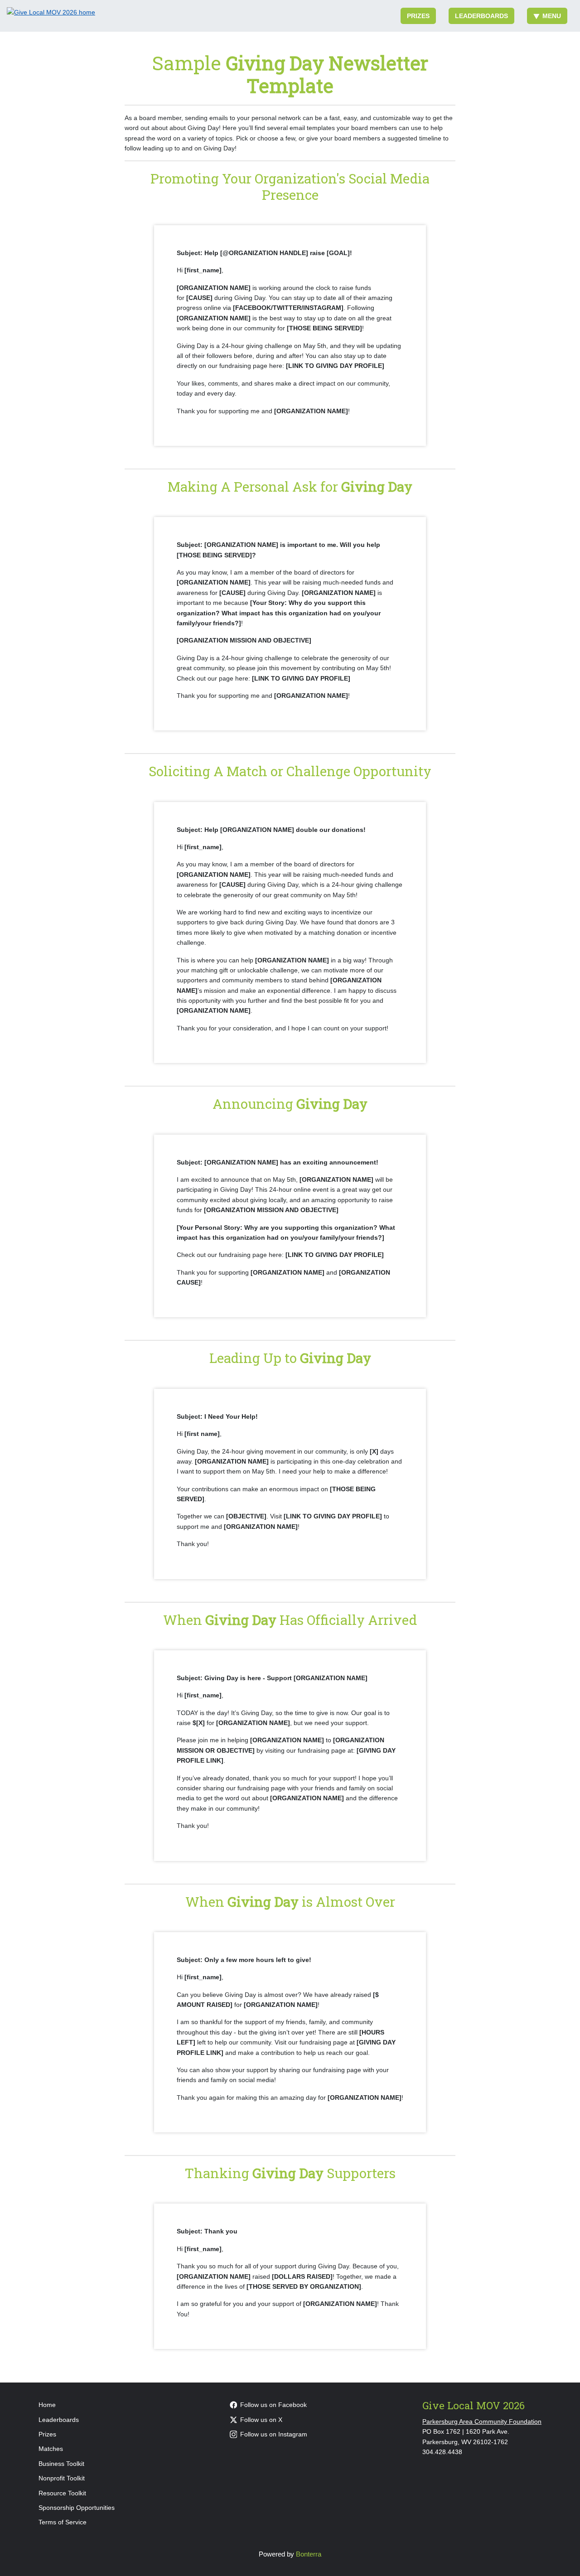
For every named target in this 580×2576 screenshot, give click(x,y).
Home (47, 2405)
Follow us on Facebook (273, 2405)
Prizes (418, 16)
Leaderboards (481, 16)
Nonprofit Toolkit (62, 2478)
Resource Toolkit (62, 2493)
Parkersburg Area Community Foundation (482, 2421)
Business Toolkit (61, 2464)
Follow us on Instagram (274, 2434)
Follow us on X (261, 2420)
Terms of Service (63, 2522)
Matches (51, 2449)
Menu (552, 16)
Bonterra (309, 2554)
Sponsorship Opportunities (77, 2508)
